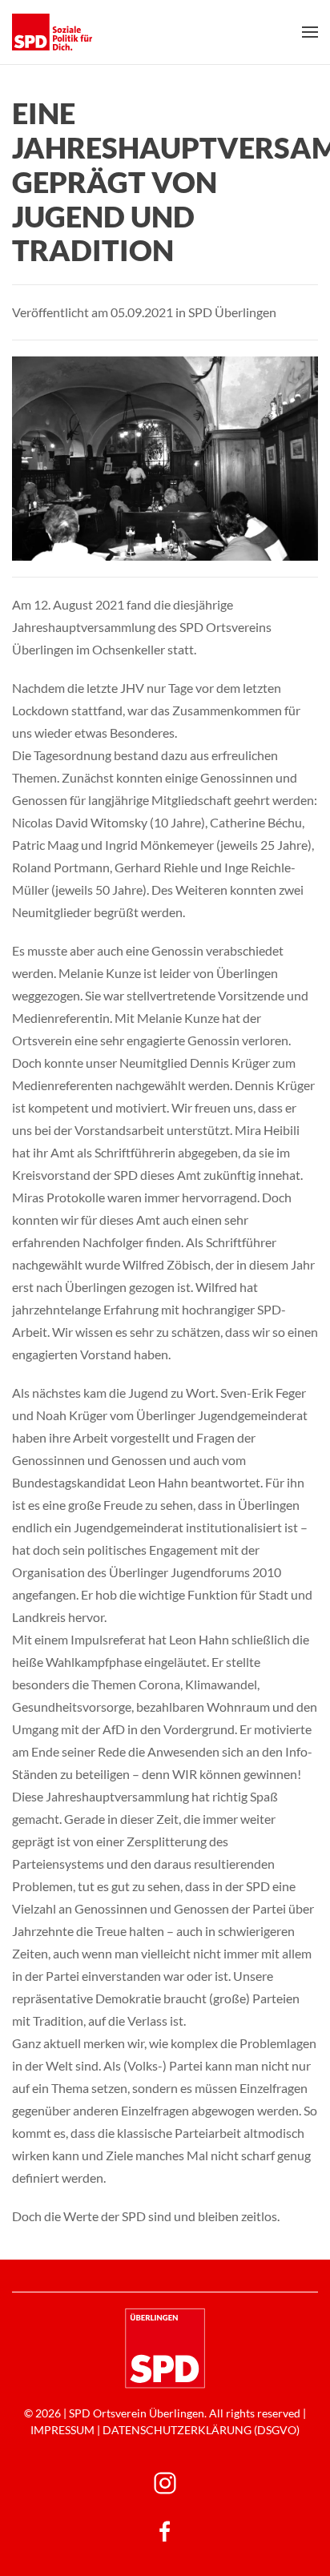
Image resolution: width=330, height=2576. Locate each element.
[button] (310, 32)
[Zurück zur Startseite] (52, 32)
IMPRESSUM (62, 2430)
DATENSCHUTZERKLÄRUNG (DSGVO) (201, 2430)
